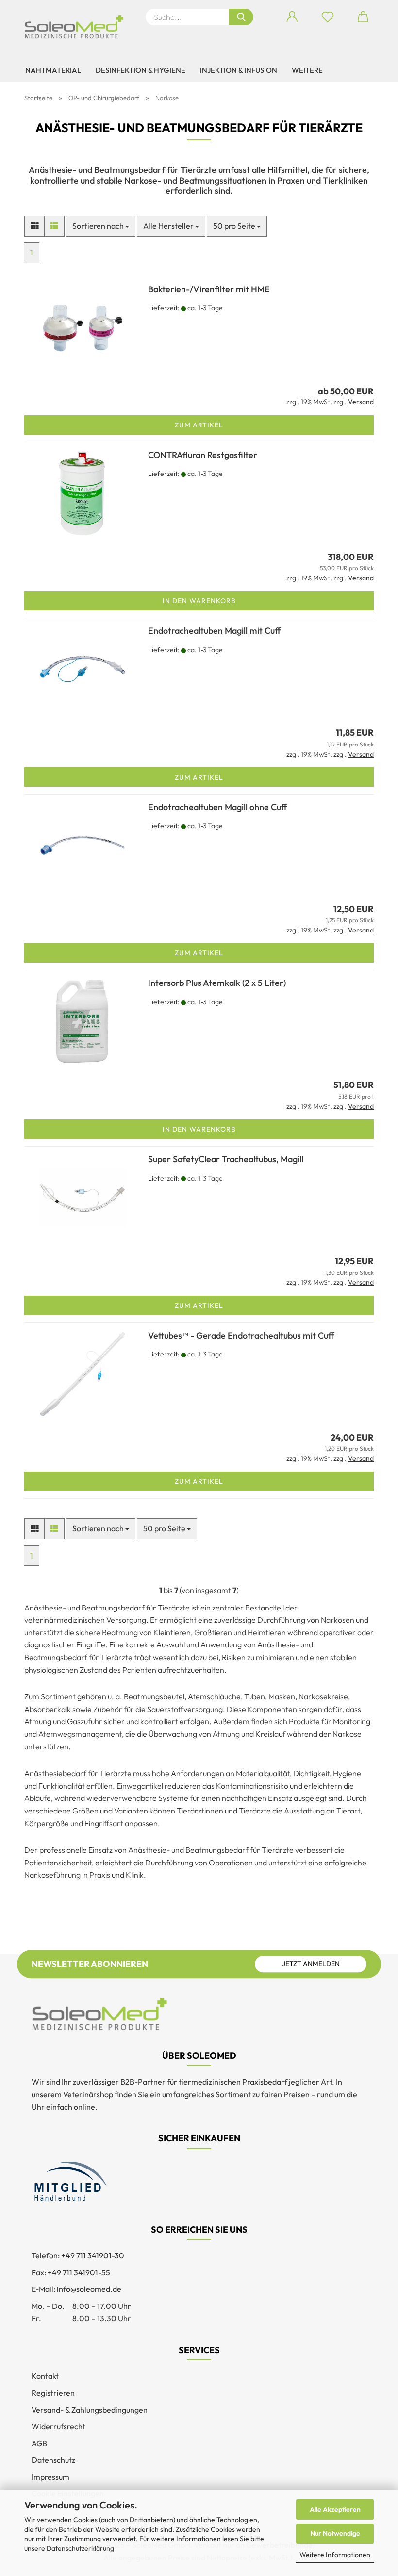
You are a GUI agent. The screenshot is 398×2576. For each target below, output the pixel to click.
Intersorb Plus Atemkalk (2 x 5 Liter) (217, 983)
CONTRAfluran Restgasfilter (203, 455)
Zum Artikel (199, 425)
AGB (39, 2443)
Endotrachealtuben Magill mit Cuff (214, 631)
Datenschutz (53, 2460)
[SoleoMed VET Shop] (78, 27)
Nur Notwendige (335, 2533)
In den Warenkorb (199, 601)
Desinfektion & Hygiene (141, 70)
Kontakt (45, 2376)
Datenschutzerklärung (80, 2548)
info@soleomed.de (89, 2289)
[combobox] (101, 226)
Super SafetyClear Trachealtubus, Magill (226, 1159)
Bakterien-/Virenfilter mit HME (209, 289)
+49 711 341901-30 (93, 2255)
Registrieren (53, 2393)
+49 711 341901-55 (79, 2272)
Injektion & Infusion (239, 70)
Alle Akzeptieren (335, 2509)
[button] (292, 17)
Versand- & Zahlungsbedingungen (90, 2410)
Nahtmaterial (53, 70)
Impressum (50, 2477)
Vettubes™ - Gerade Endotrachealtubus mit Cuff (241, 1335)
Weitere (307, 70)
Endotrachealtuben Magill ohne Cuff (217, 807)
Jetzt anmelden (311, 1964)
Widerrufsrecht (58, 2426)
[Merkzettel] (327, 17)
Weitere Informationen (335, 2555)
